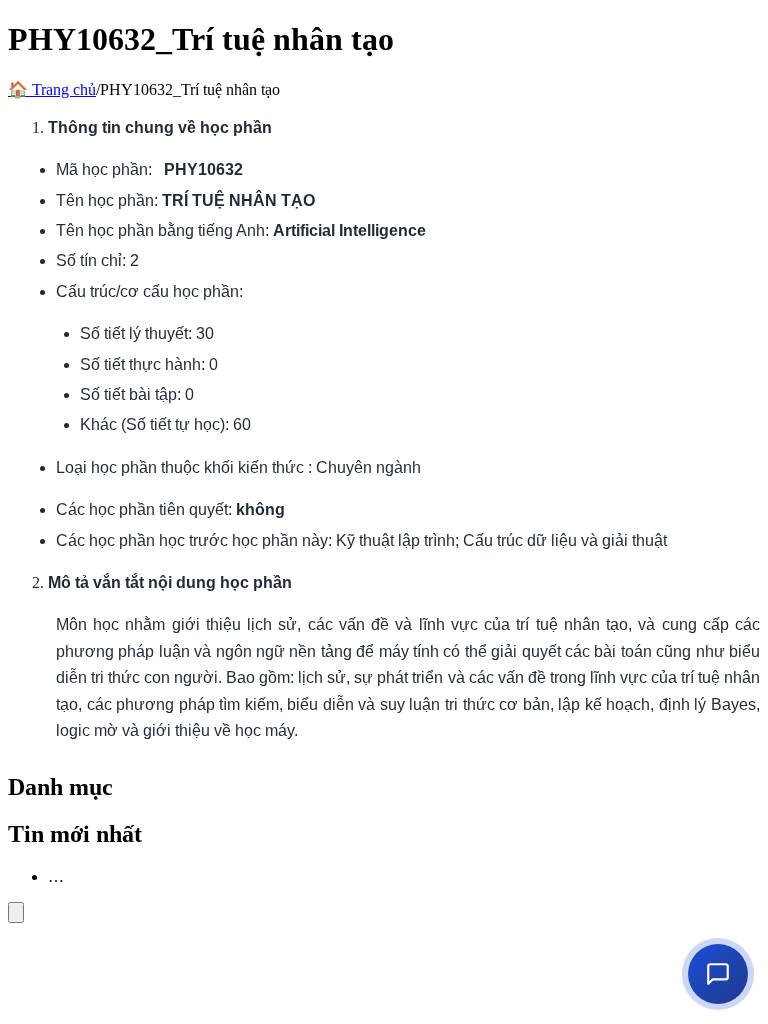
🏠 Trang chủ (52, 89)
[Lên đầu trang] (16, 912)
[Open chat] (718, 974)
